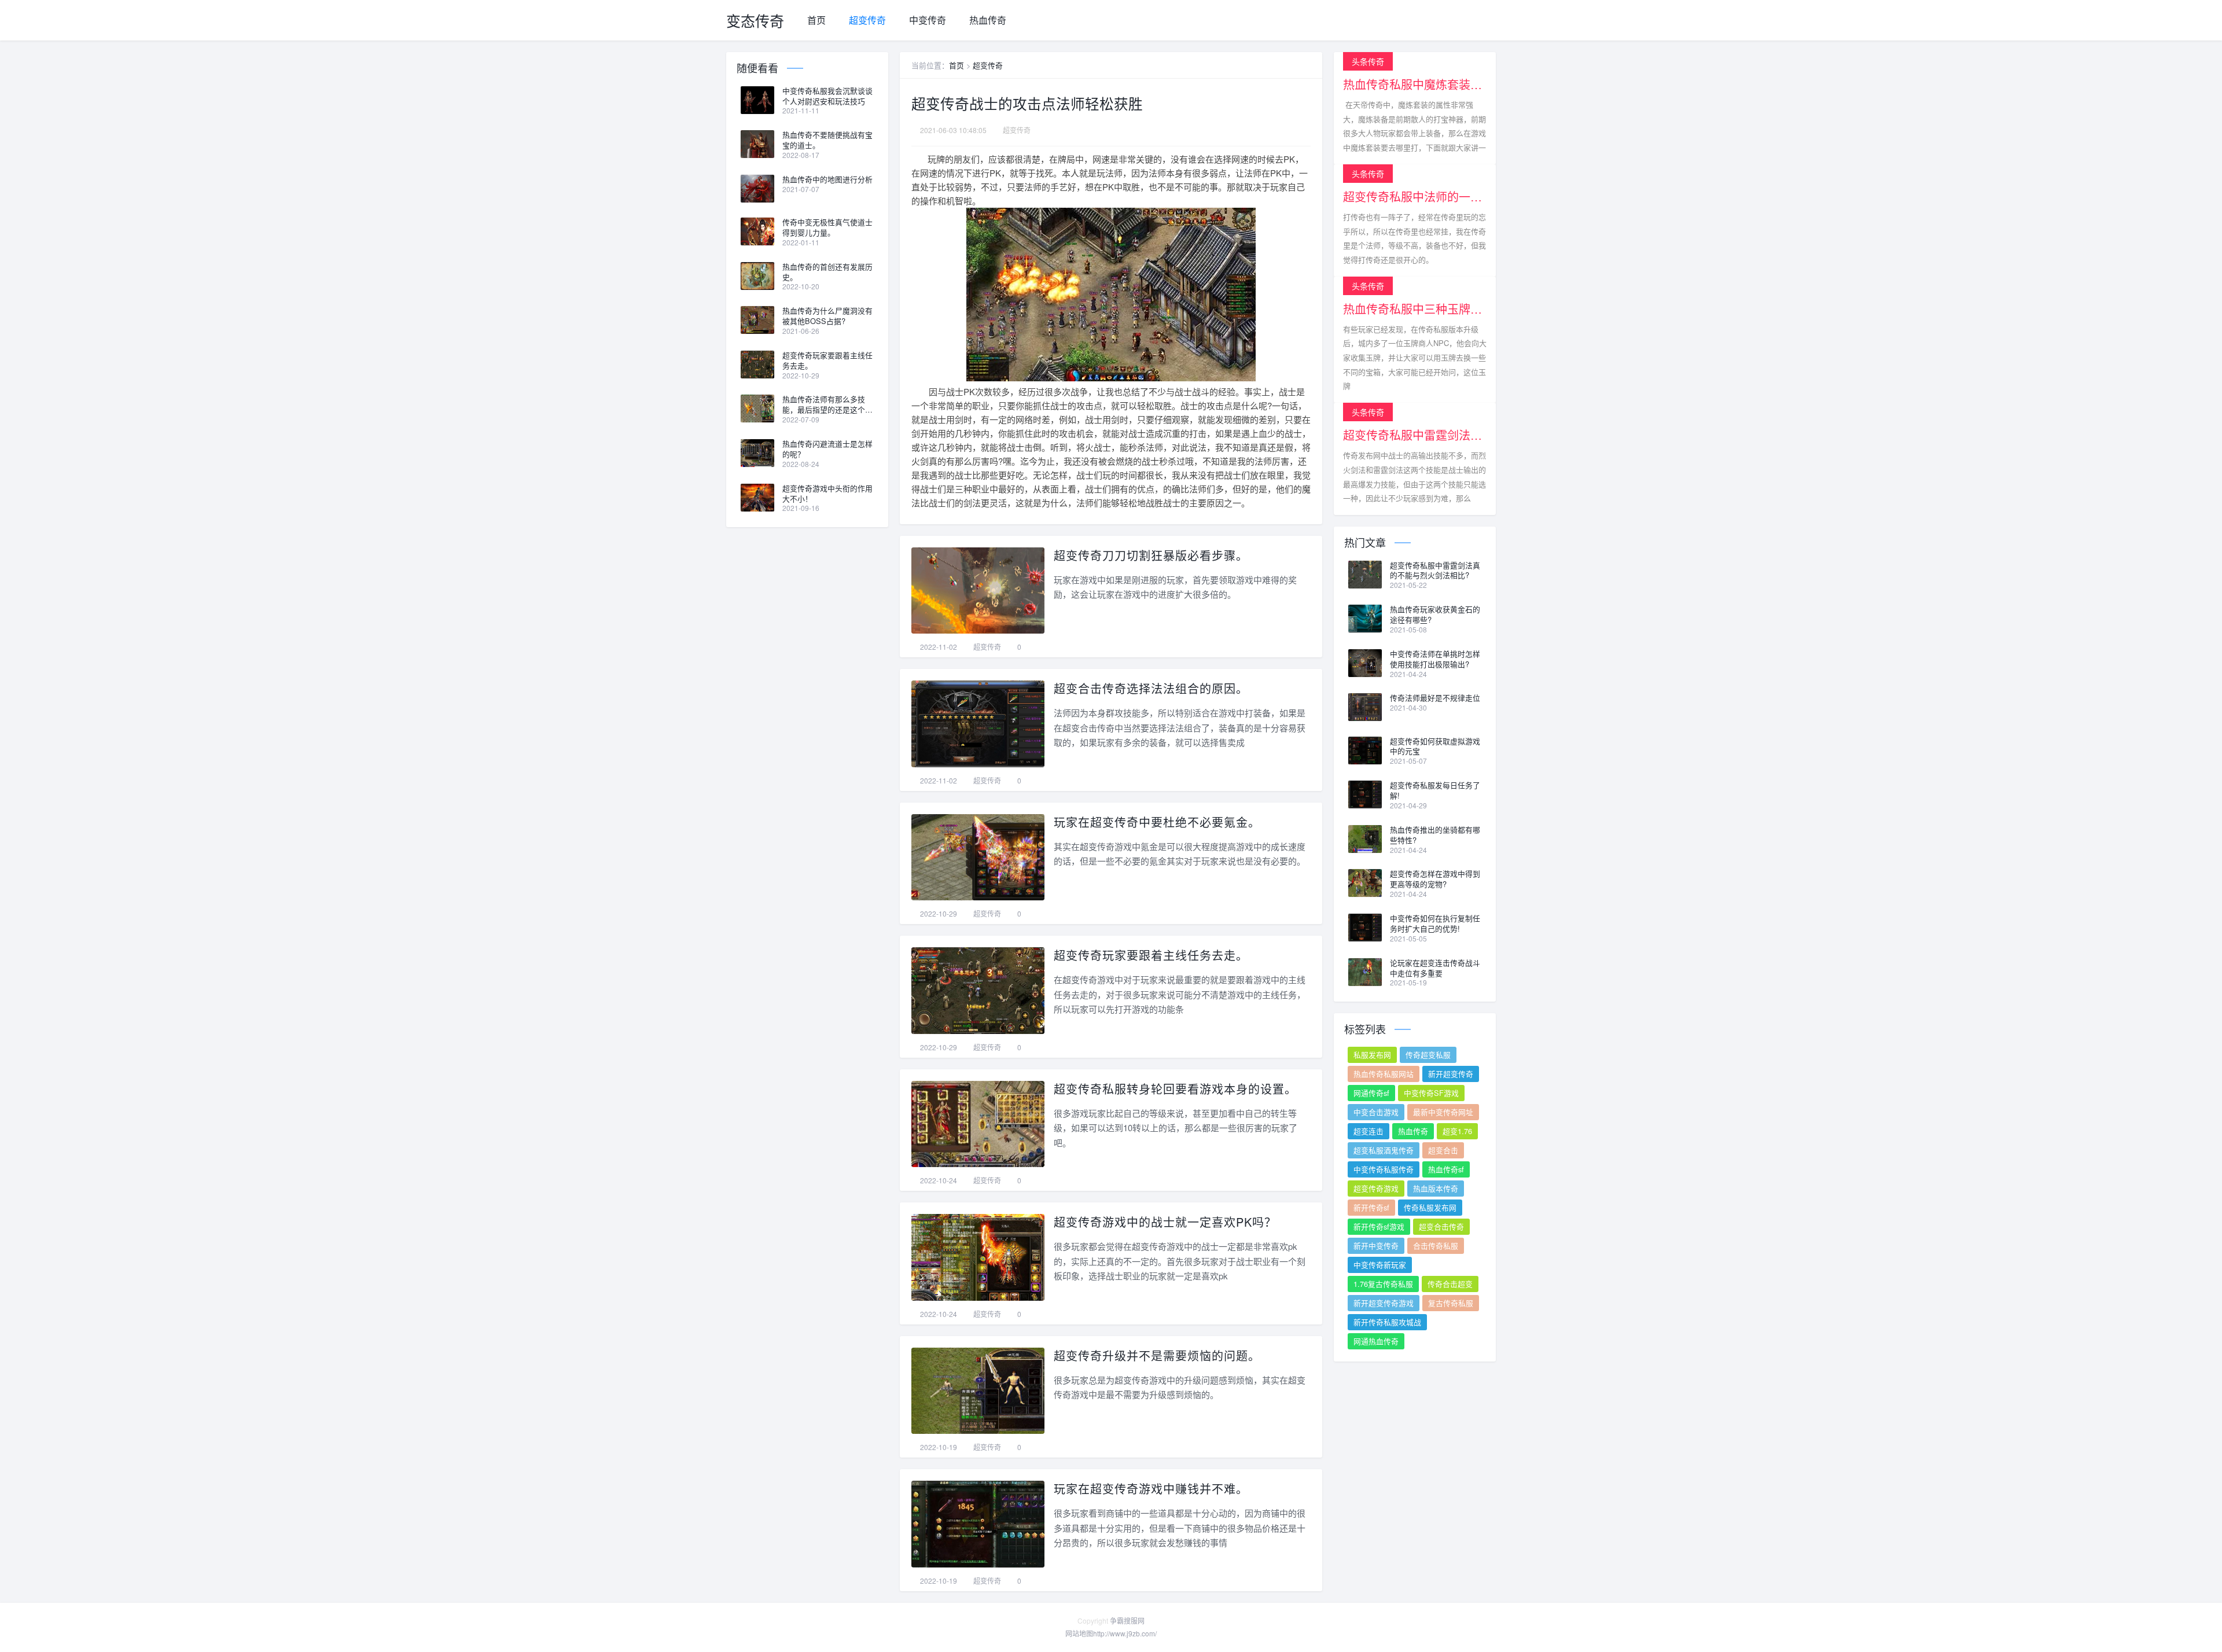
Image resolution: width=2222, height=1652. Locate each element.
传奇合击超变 (1450, 1284)
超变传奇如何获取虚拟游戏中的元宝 (1435, 746)
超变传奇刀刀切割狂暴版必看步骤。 (1151, 555)
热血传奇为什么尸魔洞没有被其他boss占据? (827, 316)
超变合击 (1443, 1150)
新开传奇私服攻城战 (1387, 1322)
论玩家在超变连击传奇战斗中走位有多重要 (1435, 968)
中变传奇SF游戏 (1431, 1093)
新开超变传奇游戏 (1384, 1303)
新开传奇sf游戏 (1379, 1226)
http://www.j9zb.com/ (1125, 1633)
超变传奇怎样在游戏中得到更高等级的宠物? (1435, 879)
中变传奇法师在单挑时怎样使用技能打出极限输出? (1435, 659)
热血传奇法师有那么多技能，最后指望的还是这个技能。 (827, 404)
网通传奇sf (1371, 1093)
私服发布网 (1372, 1055)
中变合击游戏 (1376, 1112)
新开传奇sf (1371, 1207)
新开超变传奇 (1451, 1074)
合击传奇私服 (1436, 1246)
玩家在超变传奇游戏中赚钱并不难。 (1151, 1489)
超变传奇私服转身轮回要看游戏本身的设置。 (1175, 1089)
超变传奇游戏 (1376, 1188)
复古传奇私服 (1451, 1303)
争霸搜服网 (1127, 1620)
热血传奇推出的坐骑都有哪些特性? (1435, 835)
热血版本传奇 (1436, 1188)
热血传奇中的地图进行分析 (827, 179)
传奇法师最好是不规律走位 (1435, 698)
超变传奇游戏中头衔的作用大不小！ (827, 494)
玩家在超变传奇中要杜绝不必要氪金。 (1157, 822)
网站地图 (1079, 1633)
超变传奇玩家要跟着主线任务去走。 (1151, 955)
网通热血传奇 (1376, 1341)
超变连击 (1368, 1131)
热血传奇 (988, 20)
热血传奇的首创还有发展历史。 (827, 272)
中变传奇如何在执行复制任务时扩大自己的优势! (1435, 923)
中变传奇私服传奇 (1384, 1169)
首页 (816, 20)
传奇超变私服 (1428, 1055)
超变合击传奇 (1441, 1226)
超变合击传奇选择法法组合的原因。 (1151, 688)
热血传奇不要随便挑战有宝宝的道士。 (827, 140)
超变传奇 (867, 20)
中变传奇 (928, 20)
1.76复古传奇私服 (1383, 1284)
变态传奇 (755, 20)
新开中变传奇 (1376, 1246)
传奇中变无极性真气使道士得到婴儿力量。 (827, 227)
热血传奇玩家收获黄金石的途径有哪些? (1435, 615)
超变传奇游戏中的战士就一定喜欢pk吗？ (1165, 1222)
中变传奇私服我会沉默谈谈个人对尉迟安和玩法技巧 (827, 96)
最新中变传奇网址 (1443, 1112)
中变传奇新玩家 (1380, 1265)
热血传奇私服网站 (1384, 1074)
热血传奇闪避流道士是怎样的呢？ (827, 449)
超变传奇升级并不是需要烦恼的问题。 (1157, 1355)
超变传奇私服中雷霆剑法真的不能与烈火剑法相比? (1435, 571)
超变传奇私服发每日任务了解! (1435, 790)
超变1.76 (1457, 1131)
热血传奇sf (1446, 1169)
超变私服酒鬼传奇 (1384, 1150)
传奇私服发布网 (1430, 1207)
